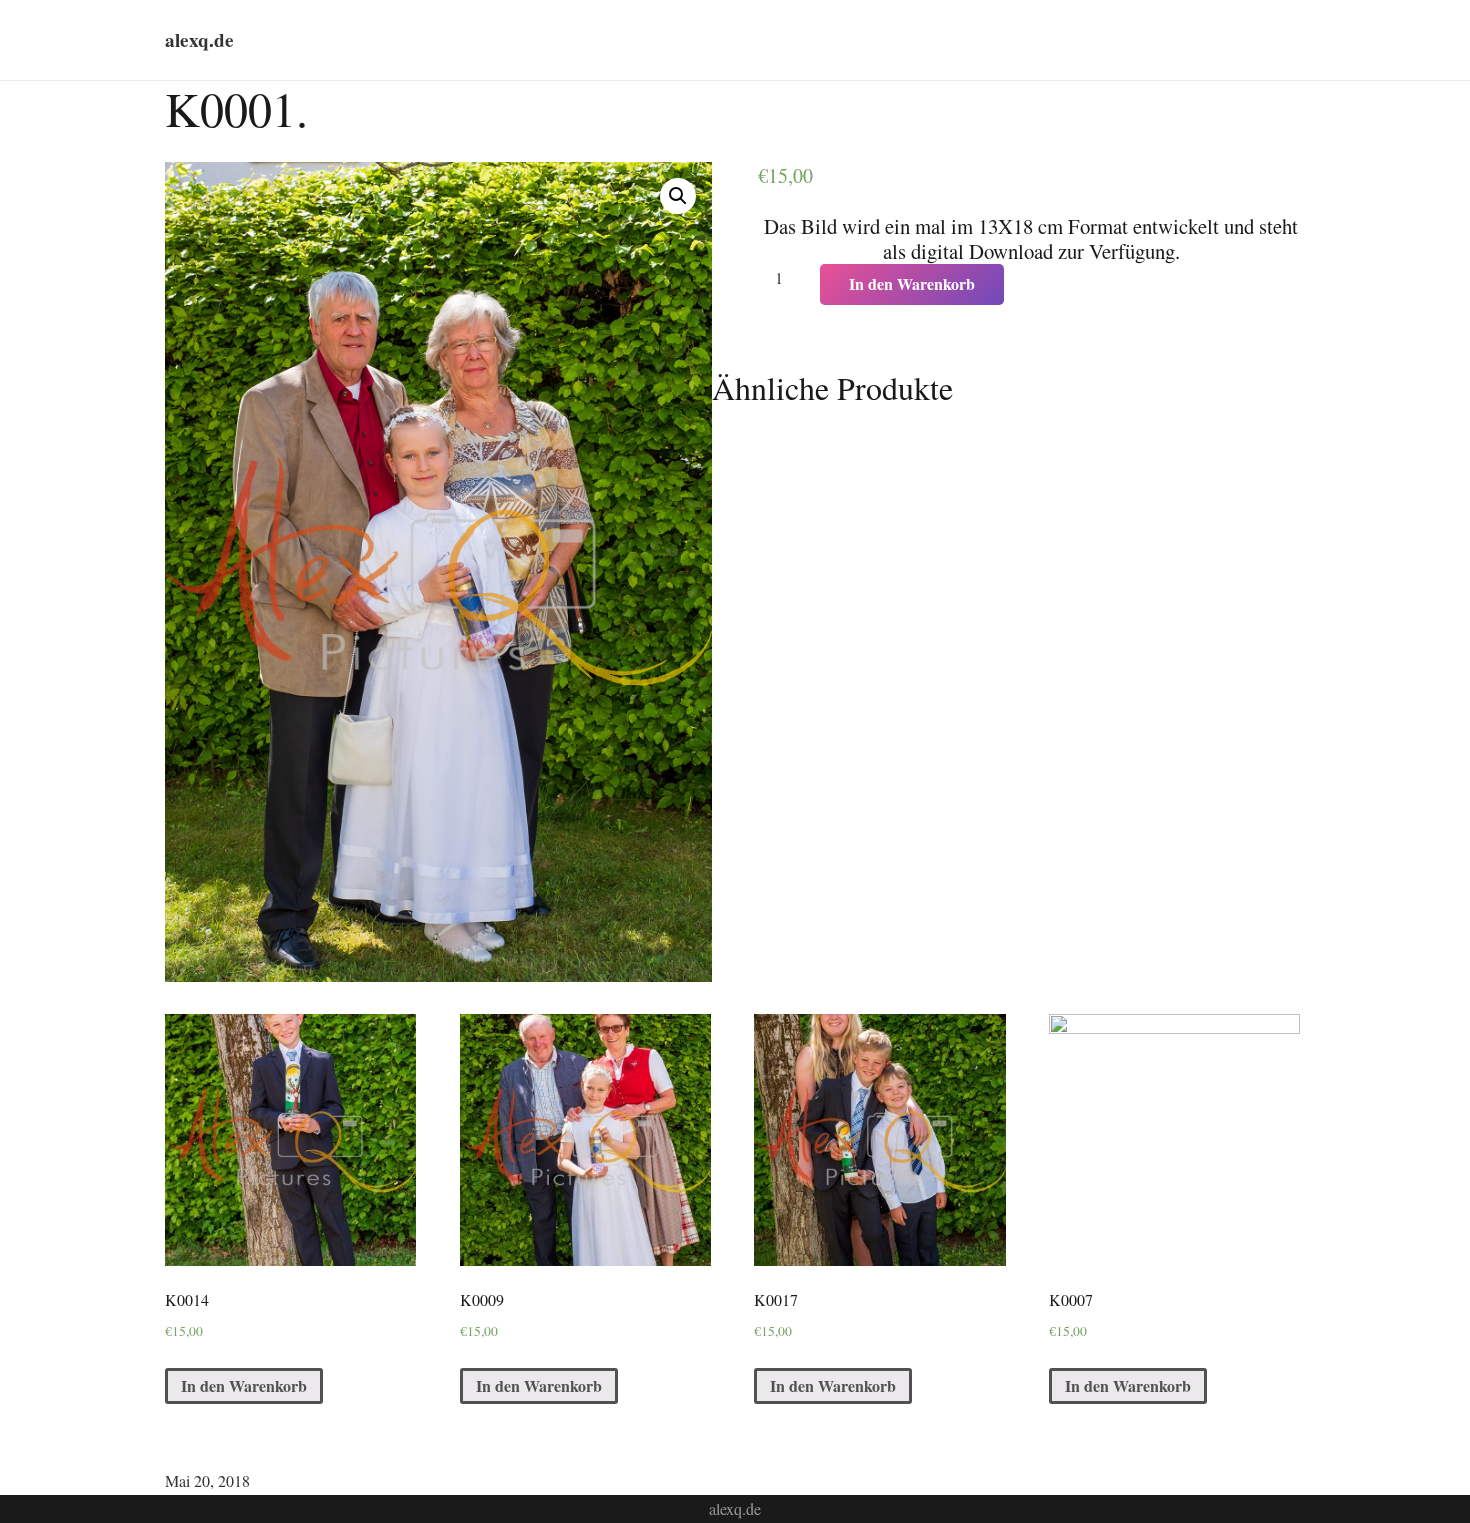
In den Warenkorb (912, 283)
